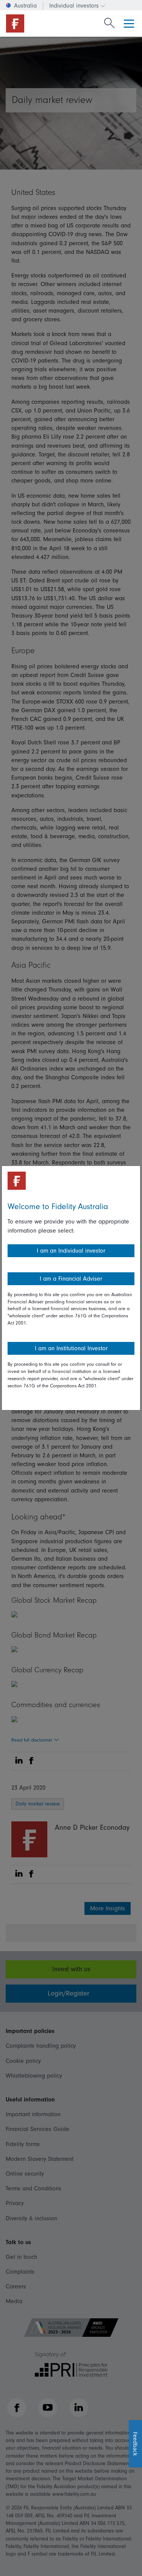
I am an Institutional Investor (71, 1348)
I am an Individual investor (71, 1251)
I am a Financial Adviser (71, 1279)
